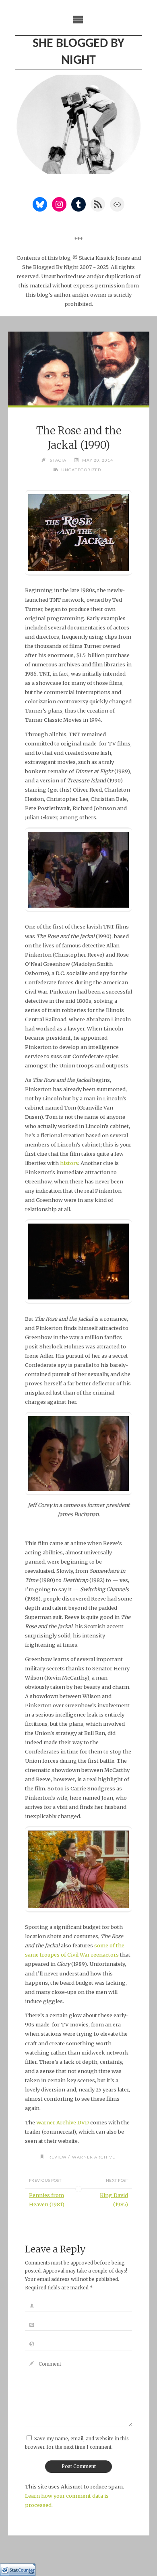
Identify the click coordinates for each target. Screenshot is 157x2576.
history (69, 1163)
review (58, 2157)
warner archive (94, 2157)
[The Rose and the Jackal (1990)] (79, 369)
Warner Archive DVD (63, 2122)
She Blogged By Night (78, 52)
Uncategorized (81, 470)
